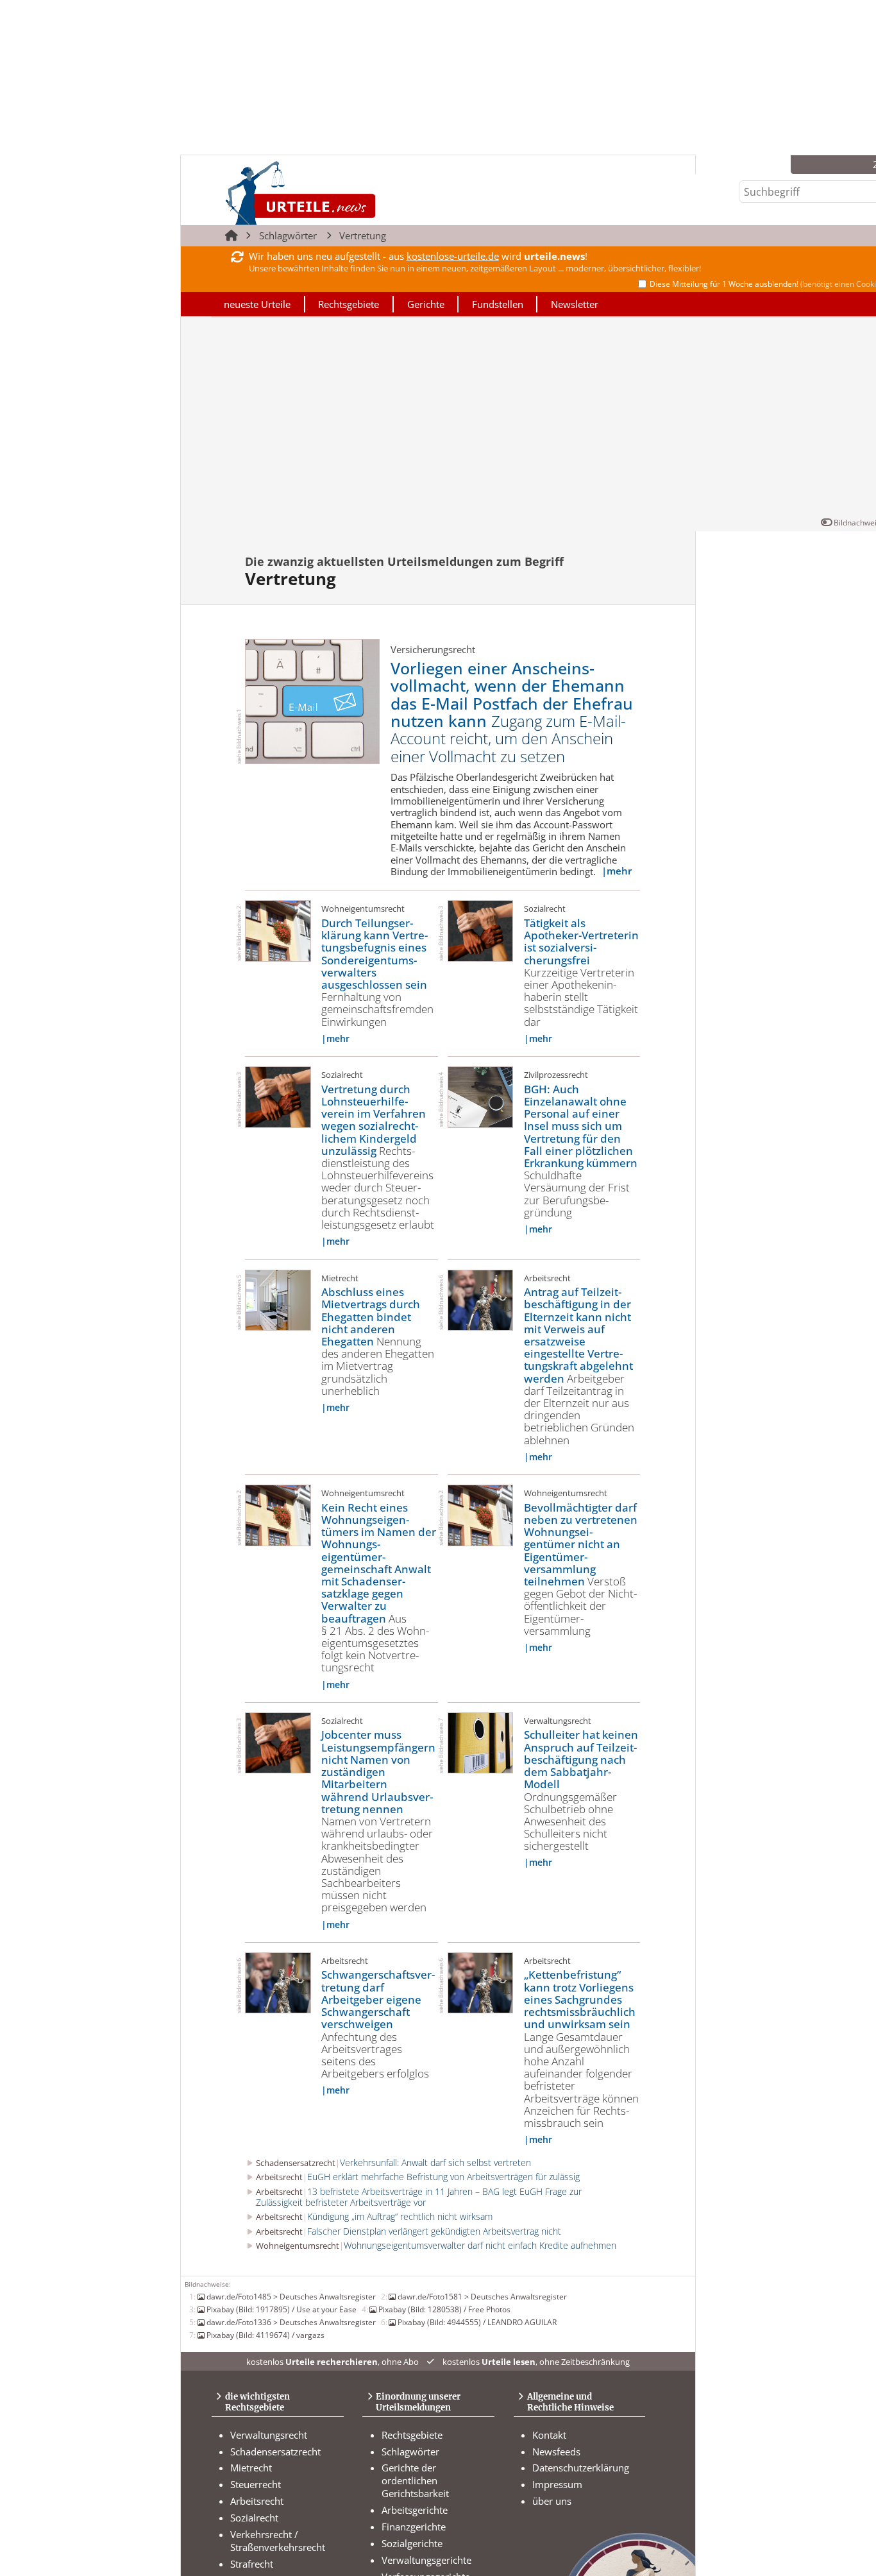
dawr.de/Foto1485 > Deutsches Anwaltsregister (291, 2296)
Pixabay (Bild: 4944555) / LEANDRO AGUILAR (477, 2322)
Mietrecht (251, 2468)
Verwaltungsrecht (269, 2435)
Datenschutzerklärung (581, 2468)
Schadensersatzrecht (275, 2452)
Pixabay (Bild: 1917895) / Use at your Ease (282, 2309)
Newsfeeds (556, 2452)
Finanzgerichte (414, 2527)
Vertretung (363, 235)
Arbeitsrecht (257, 2501)
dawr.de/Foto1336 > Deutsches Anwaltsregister (291, 2322)
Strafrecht (252, 2564)
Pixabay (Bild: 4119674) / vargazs (265, 2335)
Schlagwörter (288, 235)
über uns (552, 2501)
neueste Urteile (257, 304)
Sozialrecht (254, 2518)
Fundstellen (498, 304)
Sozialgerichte (412, 2543)
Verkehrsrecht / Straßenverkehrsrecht (278, 2541)
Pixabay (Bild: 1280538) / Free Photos (444, 2309)
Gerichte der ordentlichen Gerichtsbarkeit (415, 2480)
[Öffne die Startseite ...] (344, 193)
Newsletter (575, 304)
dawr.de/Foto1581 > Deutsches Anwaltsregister (482, 2296)
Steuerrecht (256, 2484)
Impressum (557, 2484)
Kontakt (549, 2435)
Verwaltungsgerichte (426, 2560)
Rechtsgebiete (349, 304)
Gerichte (426, 304)
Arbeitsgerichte (415, 2510)
